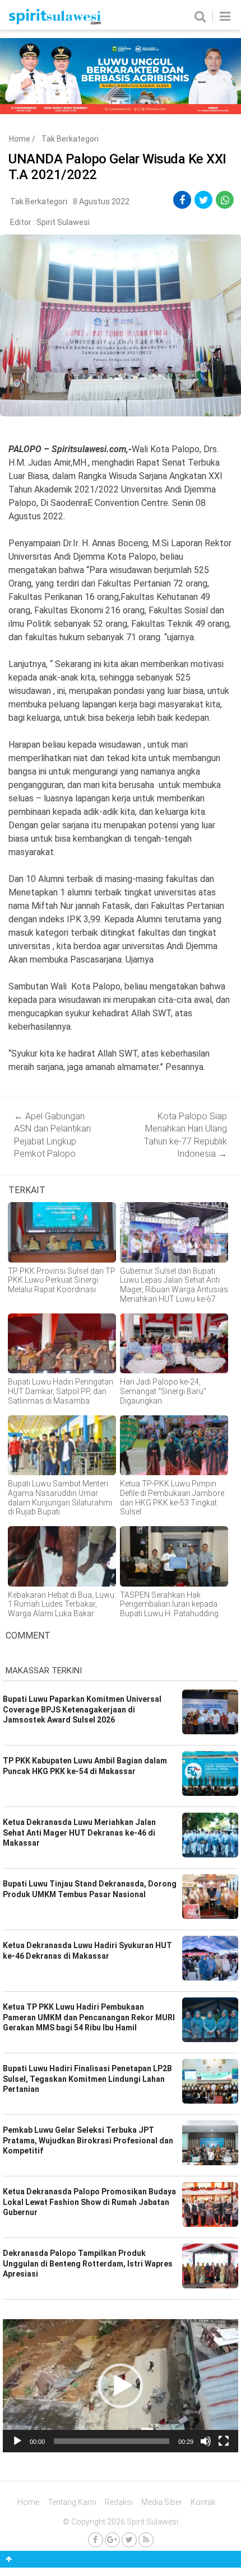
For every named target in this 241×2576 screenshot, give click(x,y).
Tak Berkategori (70, 139)
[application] (121, 2386)
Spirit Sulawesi (63, 222)
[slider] (112, 2441)
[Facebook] (96, 2540)
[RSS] (146, 2540)
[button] (121, 2386)
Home (20, 139)
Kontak (203, 2502)
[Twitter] (129, 2540)
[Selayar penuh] (224, 2441)
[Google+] (112, 2540)
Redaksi (119, 2502)
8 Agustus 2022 (101, 201)
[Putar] (17, 2441)
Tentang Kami (72, 2502)
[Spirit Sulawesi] (55, 22)
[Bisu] (206, 2441)
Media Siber (162, 2502)
